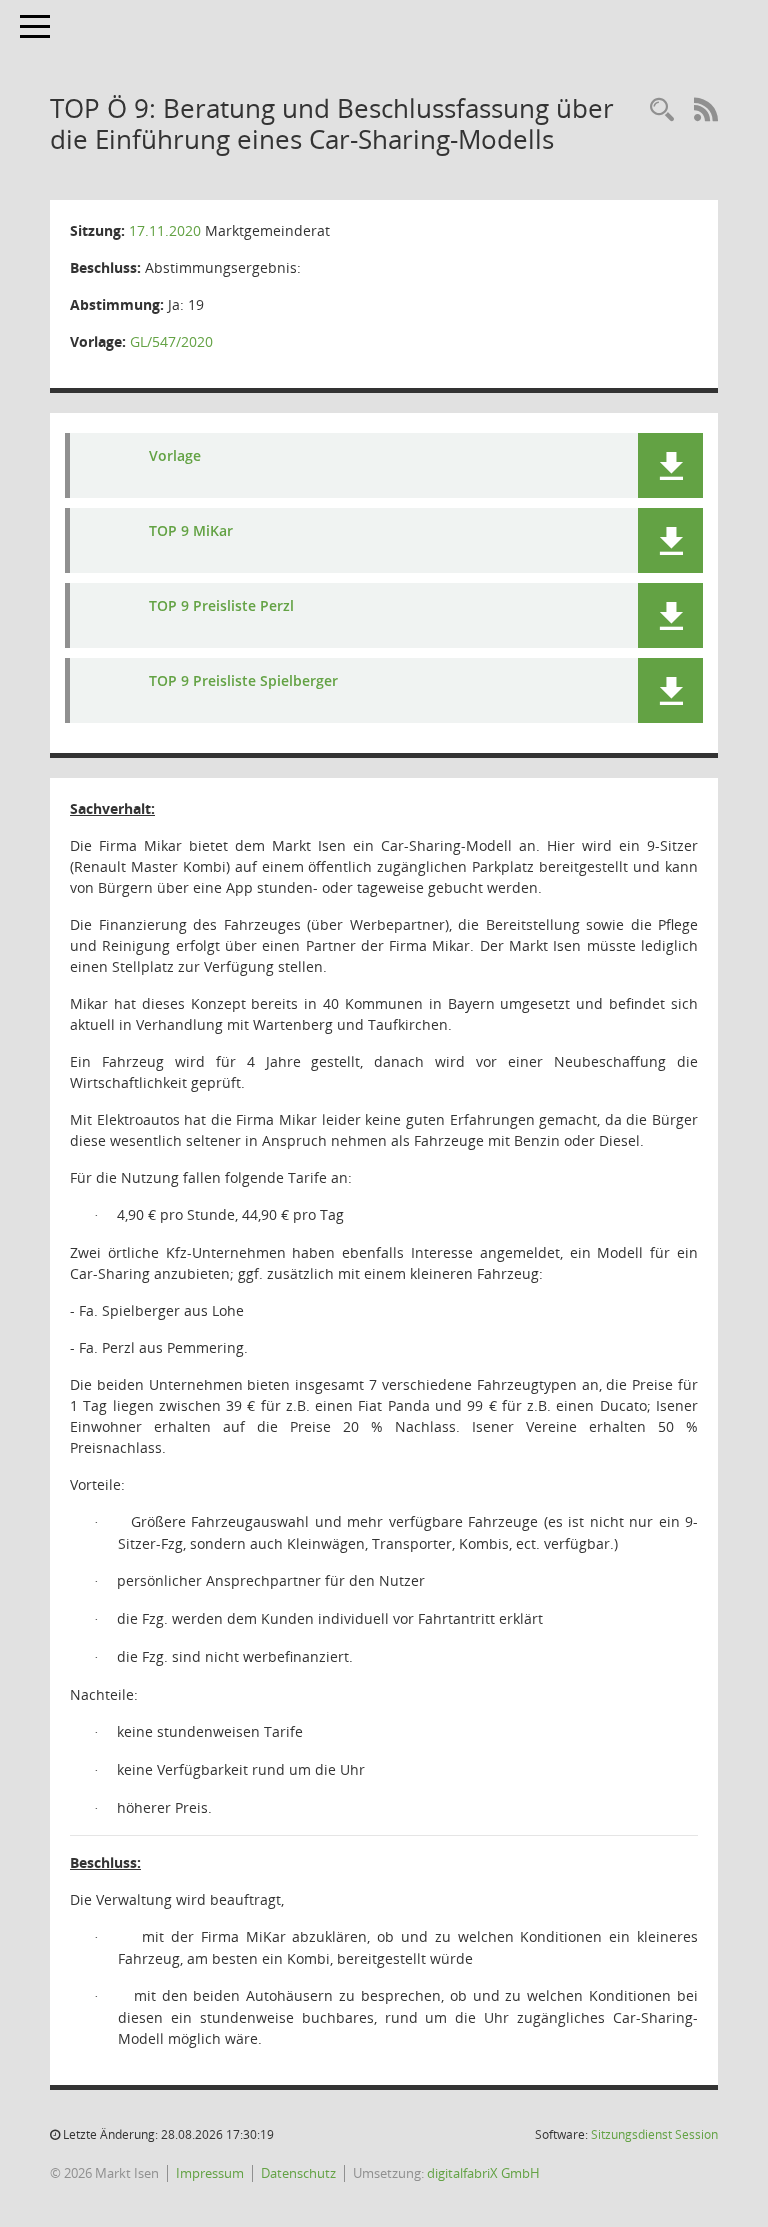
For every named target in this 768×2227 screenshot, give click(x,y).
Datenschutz (298, 2173)
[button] (670, 465)
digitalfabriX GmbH (483, 2173)
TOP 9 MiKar (191, 530)
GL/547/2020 (171, 341)
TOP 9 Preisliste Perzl (221, 605)
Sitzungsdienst (654, 2134)
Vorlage (175, 455)
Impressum (210, 2173)
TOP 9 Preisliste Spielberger (243, 680)
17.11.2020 (165, 230)
